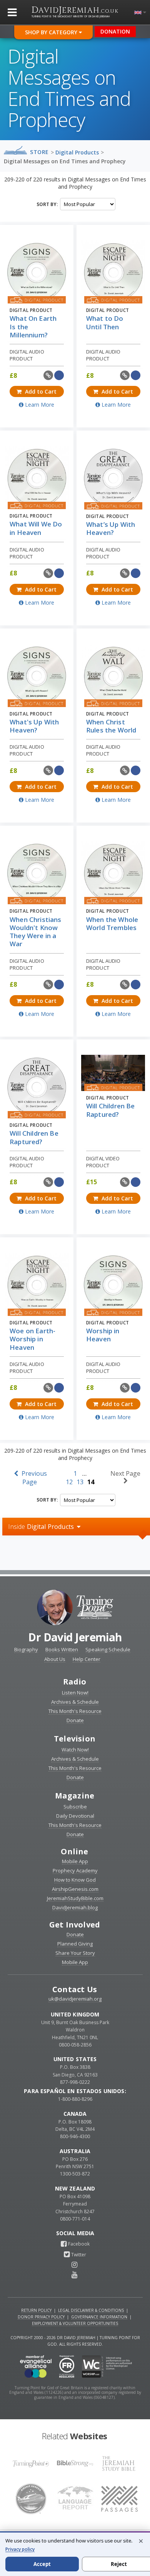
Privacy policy (20, 2549)
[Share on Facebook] (59, 375)
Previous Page (33, 1478)
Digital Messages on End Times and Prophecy (65, 161)
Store (39, 152)
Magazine (75, 1796)
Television (75, 1739)
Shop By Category (52, 32)
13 (80, 1482)
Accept (42, 2564)
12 (69, 1482)
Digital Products (77, 152)
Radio (75, 1682)
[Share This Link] (48, 375)
